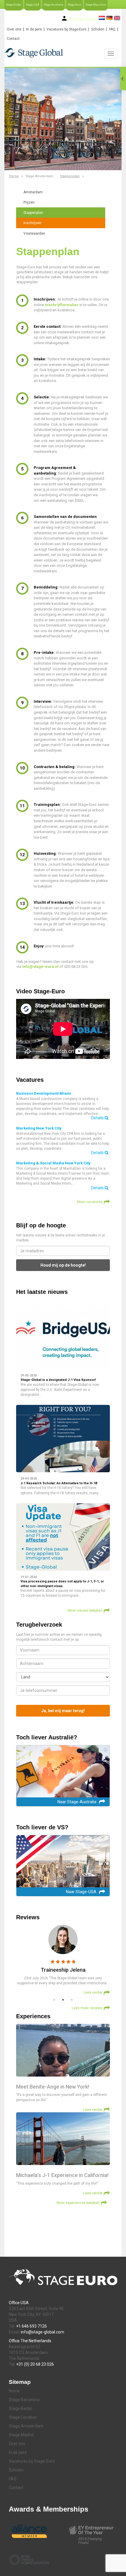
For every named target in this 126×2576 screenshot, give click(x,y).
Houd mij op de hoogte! (63, 1265)
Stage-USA (33, 5)
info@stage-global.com (42, 2332)
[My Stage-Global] (64, 18)
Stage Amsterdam (26, 2426)
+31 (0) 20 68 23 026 (35, 2364)
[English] (117, 18)
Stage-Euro (74, 5)
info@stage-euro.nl (40, 967)
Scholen (98, 29)
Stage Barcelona (24, 2400)
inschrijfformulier (62, 305)
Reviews (28, 1917)
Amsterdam (33, 192)
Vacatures (30, 1080)
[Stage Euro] (63, 53)
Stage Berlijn (21, 2408)
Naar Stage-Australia (77, 1802)
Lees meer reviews (87, 2008)
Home (14, 176)
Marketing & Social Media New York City (53, 1163)
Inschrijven (32, 223)
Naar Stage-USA (81, 1892)
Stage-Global (14, 5)
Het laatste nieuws (42, 1292)
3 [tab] (72, 2000)
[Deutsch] (109, 18)
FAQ (112, 29)
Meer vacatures (90, 1202)
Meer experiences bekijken (78, 2203)
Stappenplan (70, 176)
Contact (13, 39)
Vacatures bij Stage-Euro (67, 29)
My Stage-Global (82, 19)
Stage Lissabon (23, 2417)
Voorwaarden (34, 233)
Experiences (33, 2016)
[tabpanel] (63, 1960)
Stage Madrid (21, 2435)
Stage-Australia (53, 5)
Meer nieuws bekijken (85, 1611)
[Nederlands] (102, 18)
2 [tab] (63, 2000)
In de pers (34, 29)
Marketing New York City (39, 1128)
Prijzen (29, 202)
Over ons (14, 29)
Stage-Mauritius (96, 5)
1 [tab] (54, 2000)
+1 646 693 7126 (31, 2326)
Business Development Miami (44, 1093)
